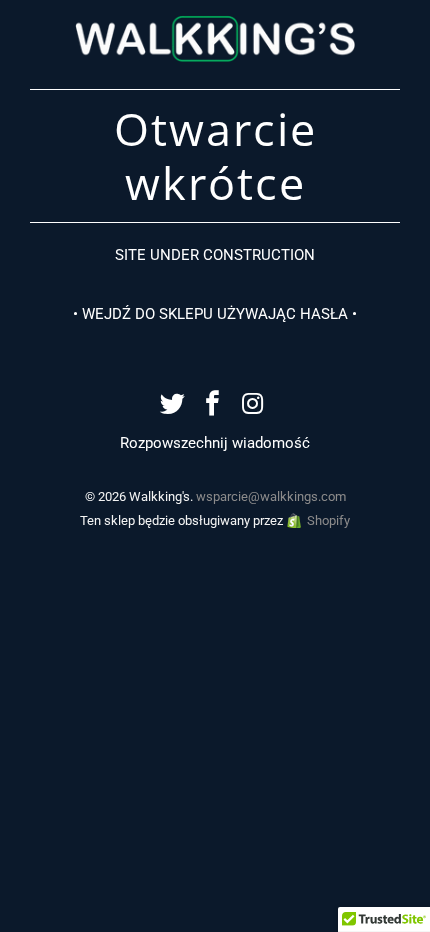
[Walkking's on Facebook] (213, 405)
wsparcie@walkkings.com (271, 496)
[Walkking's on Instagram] (253, 405)
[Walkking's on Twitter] (173, 405)
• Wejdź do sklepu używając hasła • (215, 314)
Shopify (328, 520)
